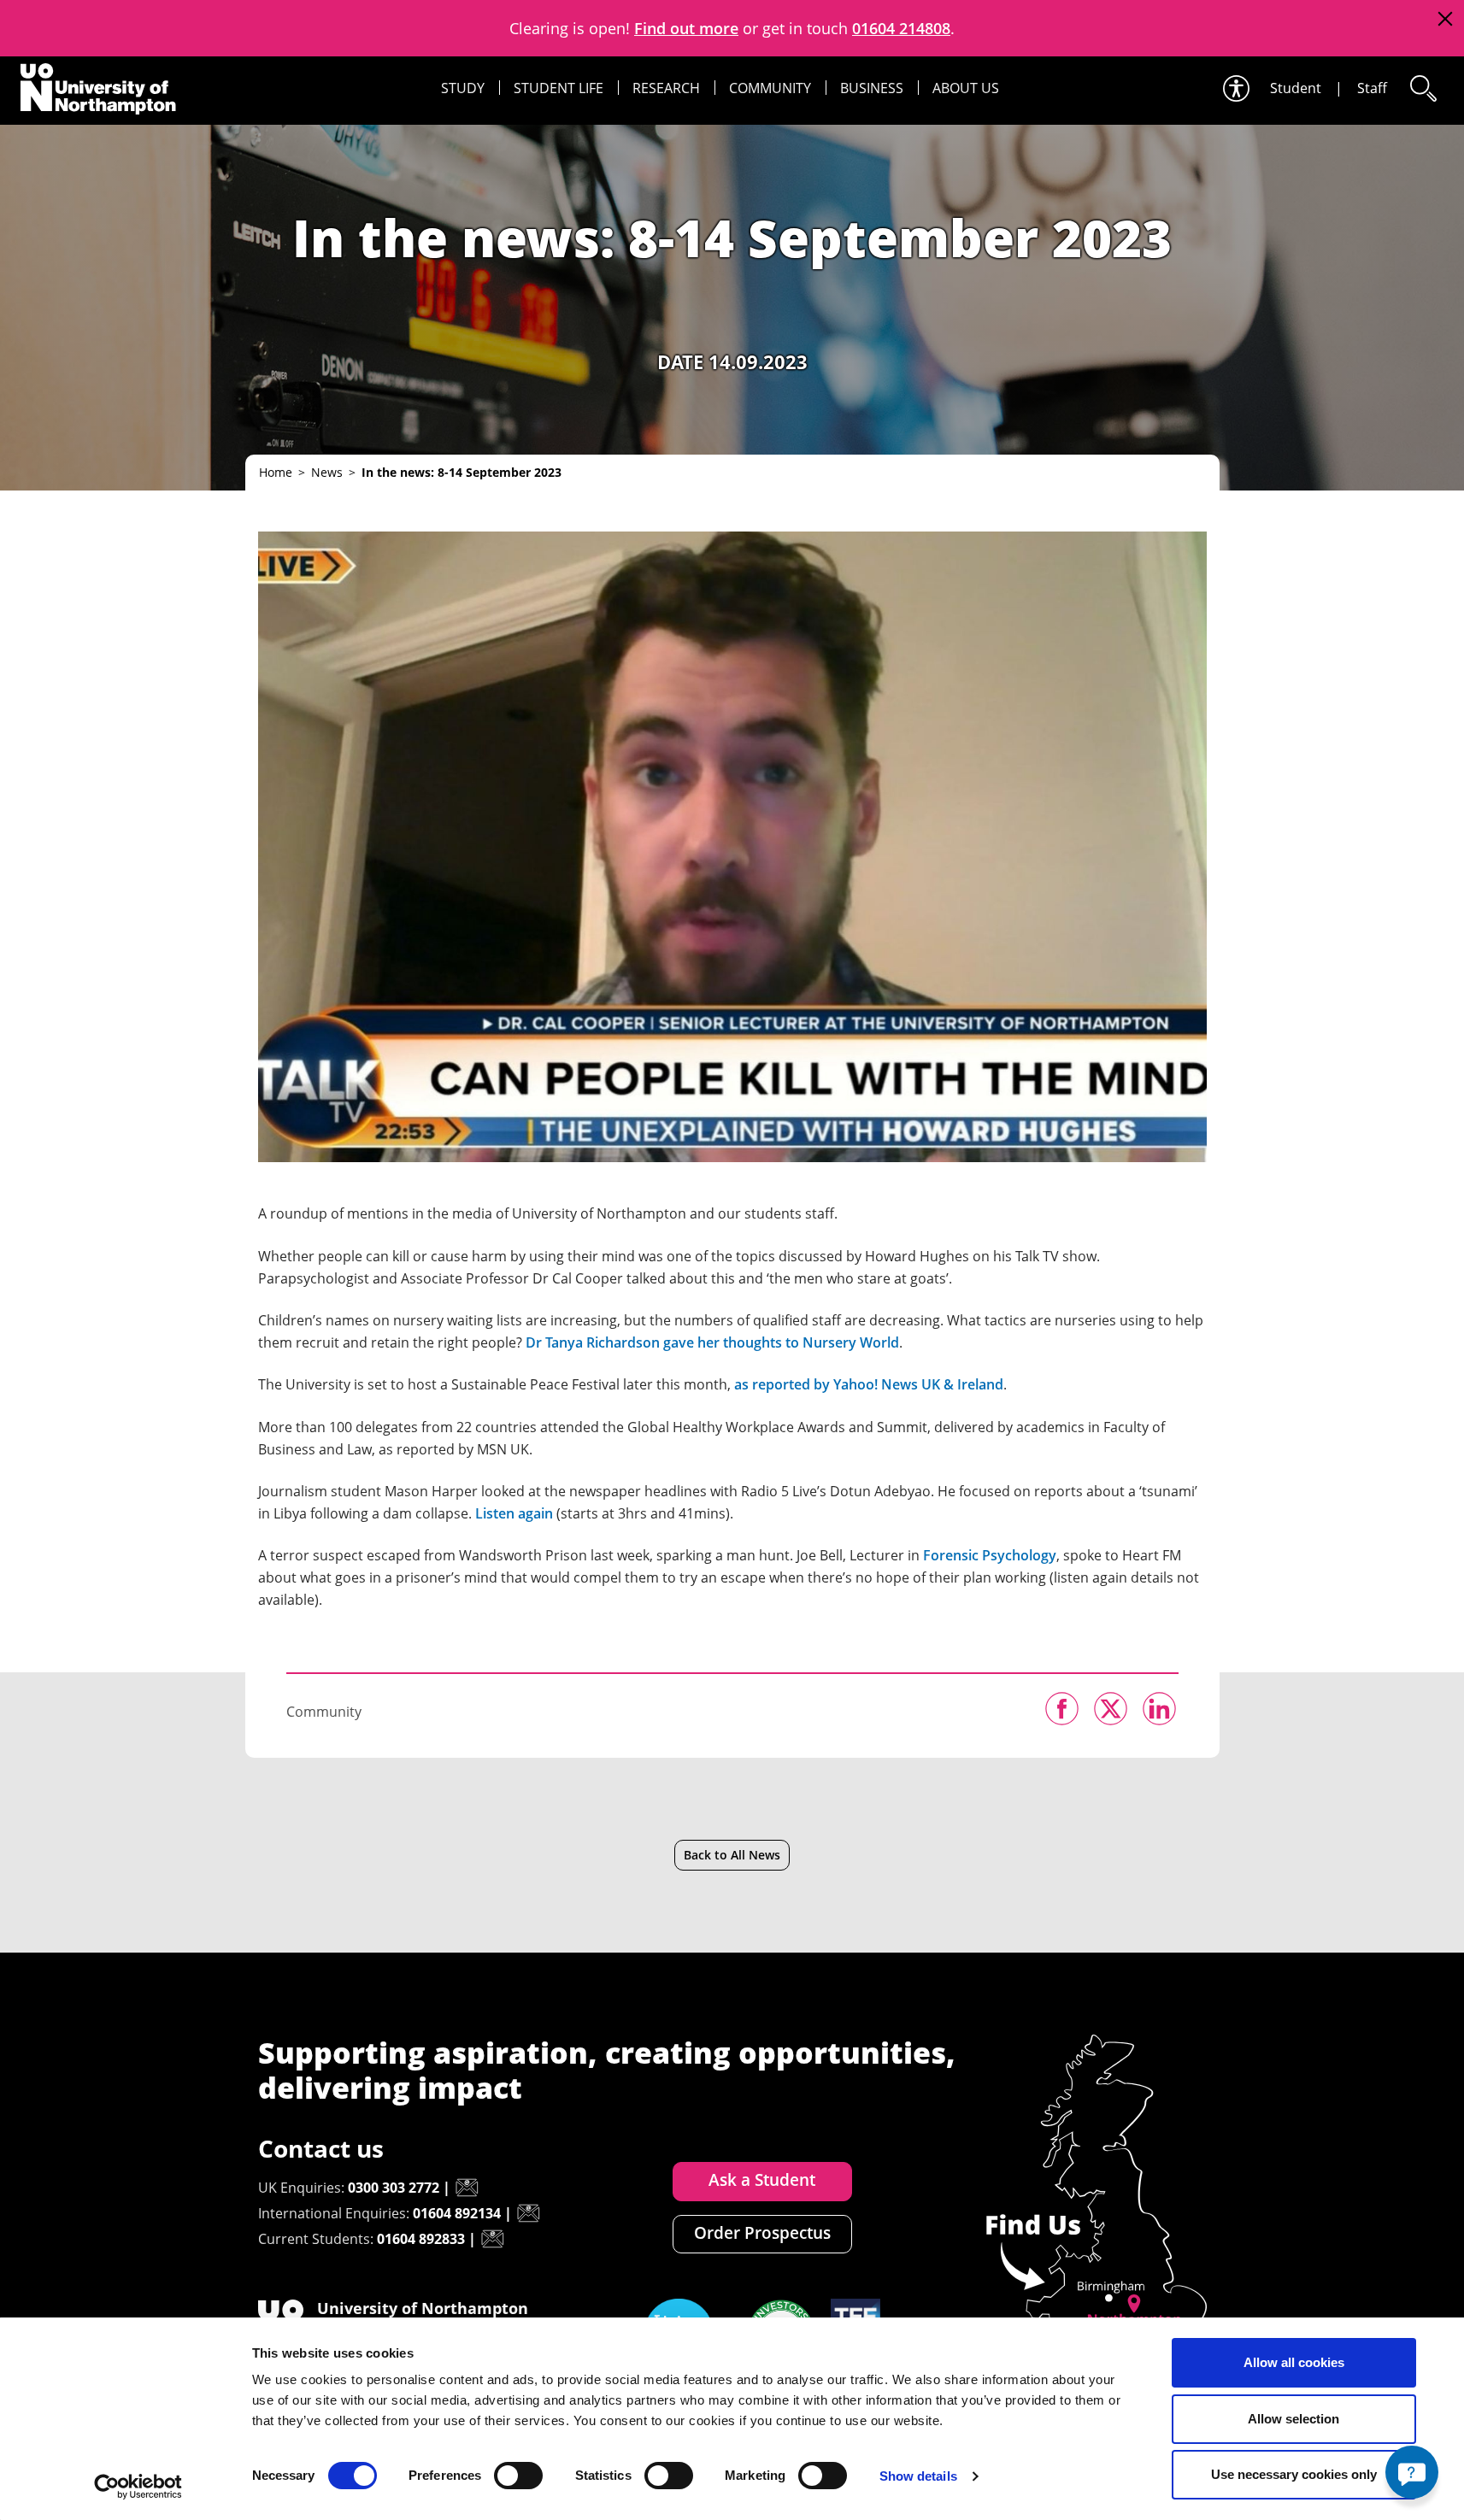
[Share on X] (1111, 1709)
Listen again (514, 1513)
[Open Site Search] (1422, 88)
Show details (918, 2476)
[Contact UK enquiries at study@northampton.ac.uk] (467, 2188)
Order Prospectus (762, 2233)
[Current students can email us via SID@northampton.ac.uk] (492, 2239)
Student (1296, 88)
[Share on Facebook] (1062, 1709)
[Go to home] (98, 89)
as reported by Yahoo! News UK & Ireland (869, 1384)
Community (770, 88)
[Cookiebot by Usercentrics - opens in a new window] (138, 2487)
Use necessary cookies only (1294, 2474)
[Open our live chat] (1412, 2472)
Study (463, 88)
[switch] (518, 2476)
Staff (1372, 88)
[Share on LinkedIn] (1159, 1709)
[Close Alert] (1445, 19)
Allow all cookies (1294, 2362)
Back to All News (732, 1855)
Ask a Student (762, 2180)
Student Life (559, 88)
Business (872, 88)
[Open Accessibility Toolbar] (1235, 88)
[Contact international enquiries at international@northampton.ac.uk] (528, 2213)
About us (966, 88)
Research (666, 88)
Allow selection (1293, 2419)
